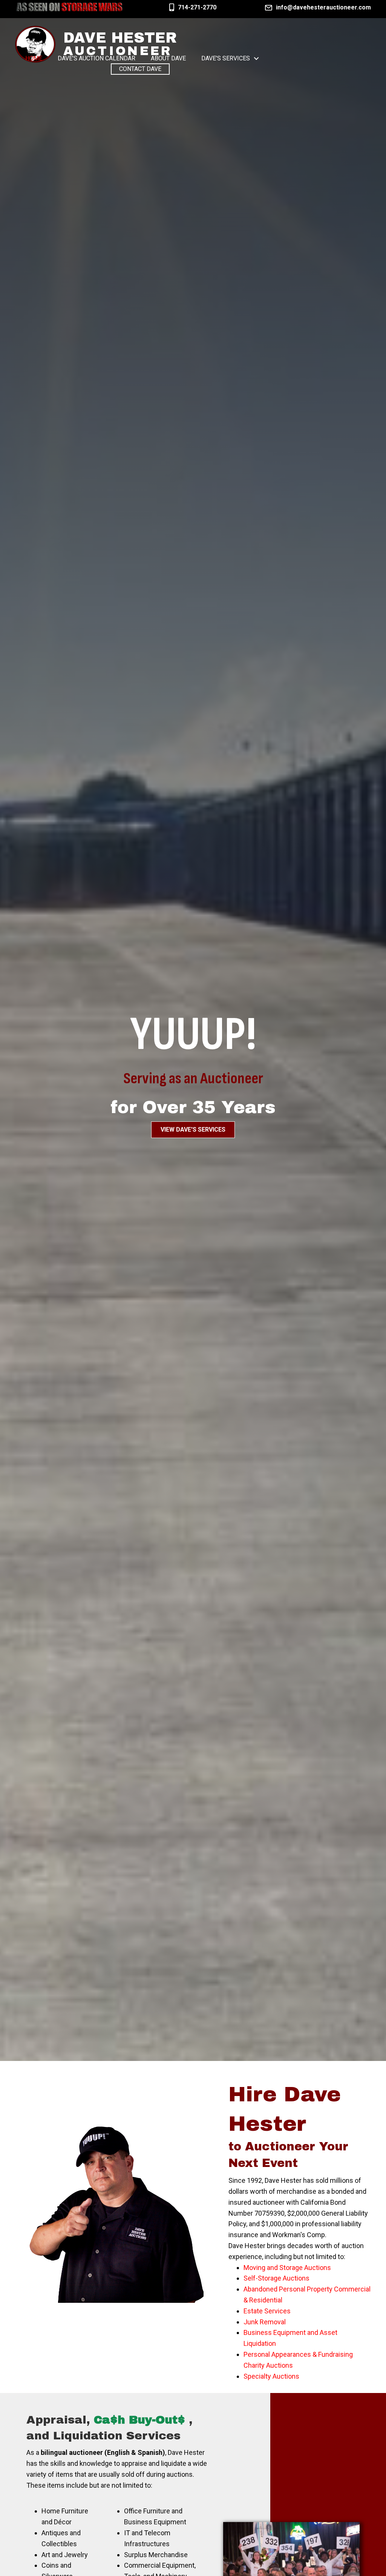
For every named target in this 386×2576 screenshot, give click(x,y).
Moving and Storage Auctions (287, 2268)
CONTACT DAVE (140, 69)
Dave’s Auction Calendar (96, 58)
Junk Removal (265, 2322)
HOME (34, 58)
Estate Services (267, 2311)
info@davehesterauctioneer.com (323, 7)
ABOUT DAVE (168, 58)
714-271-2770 (197, 7)
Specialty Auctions (271, 2376)
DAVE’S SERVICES (226, 58)
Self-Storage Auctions (276, 2278)
